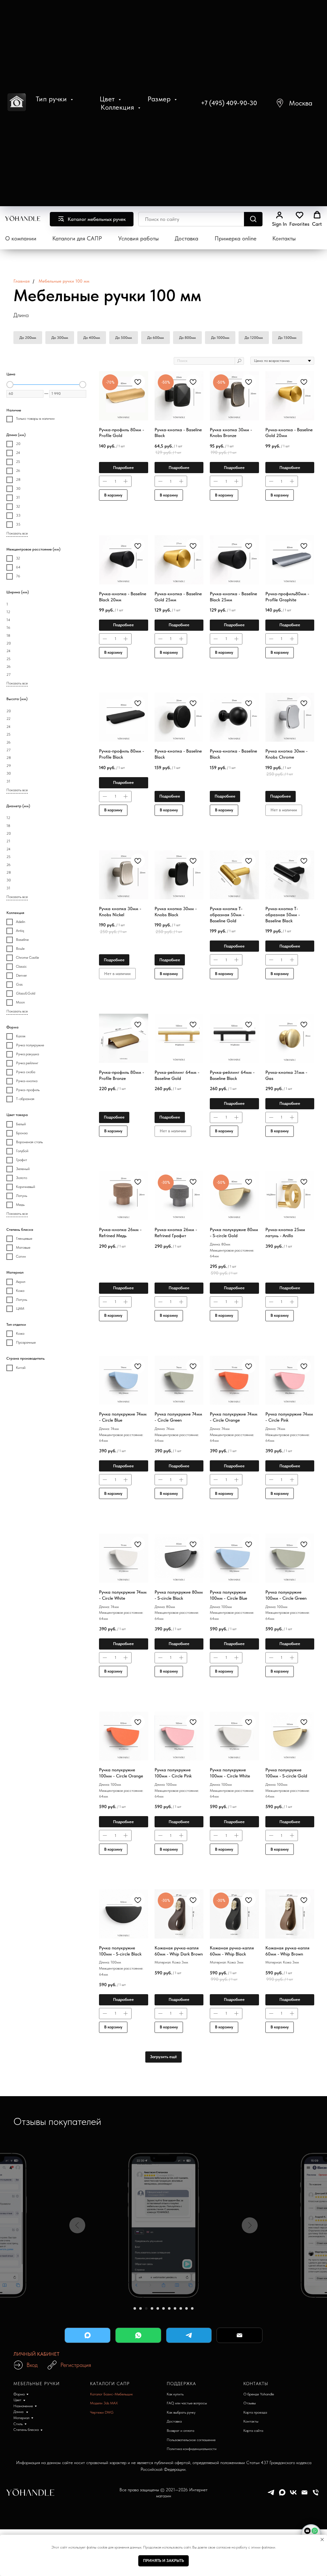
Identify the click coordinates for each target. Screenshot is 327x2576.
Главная (22, 281)
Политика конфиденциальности (192, 2449)
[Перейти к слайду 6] (163, 2308)
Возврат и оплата (180, 2431)
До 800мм (187, 338)
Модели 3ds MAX (104, 2403)
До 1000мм (220, 338)
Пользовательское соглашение (191, 2440)
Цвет (108, 99)
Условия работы (138, 238)
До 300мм (60, 338)
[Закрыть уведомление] (322, 2540)
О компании (21, 238)
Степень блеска (26, 2430)
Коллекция (118, 107)
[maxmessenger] (282, 2495)
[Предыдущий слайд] (77, 2225)
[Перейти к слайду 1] (135, 2308)
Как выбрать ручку (181, 2412)
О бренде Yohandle (259, 2394)
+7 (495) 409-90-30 (229, 103)
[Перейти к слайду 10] (186, 2308)
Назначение (23, 2406)
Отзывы (250, 2403)
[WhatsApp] (138, 2335)
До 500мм (124, 338)
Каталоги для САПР (77, 238)
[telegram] (271, 2495)
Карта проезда (255, 2412)
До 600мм (156, 338)
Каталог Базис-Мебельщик (111, 2394)
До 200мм (28, 338)
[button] (294, 103)
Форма (19, 2394)
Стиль (18, 2424)
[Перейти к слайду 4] (152, 2308)
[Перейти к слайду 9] (181, 2308)
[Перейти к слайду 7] (169, 2308)
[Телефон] (316, 2495)
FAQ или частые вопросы (187, 2403)
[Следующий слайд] (250, 2225)
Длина (19, 2412)
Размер (160, 99)
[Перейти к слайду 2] (141, 2308)
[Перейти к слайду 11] (192, 2308)
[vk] (293, 2495)
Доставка (186, 238)
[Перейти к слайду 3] (146, 2308)
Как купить (175, 2394)
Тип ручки (52, 99)
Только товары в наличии (35, 418)
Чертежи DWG (102, 2412)
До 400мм (92, 338)
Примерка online (236, 238)
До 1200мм (254, 338)
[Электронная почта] (304, 2495)
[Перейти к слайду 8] (175, 2308)
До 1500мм (287, 338)
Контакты (284, 238)
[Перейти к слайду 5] (158, 2308)
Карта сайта (253, 2431)
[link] (279, 219)
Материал (21, 2418)
